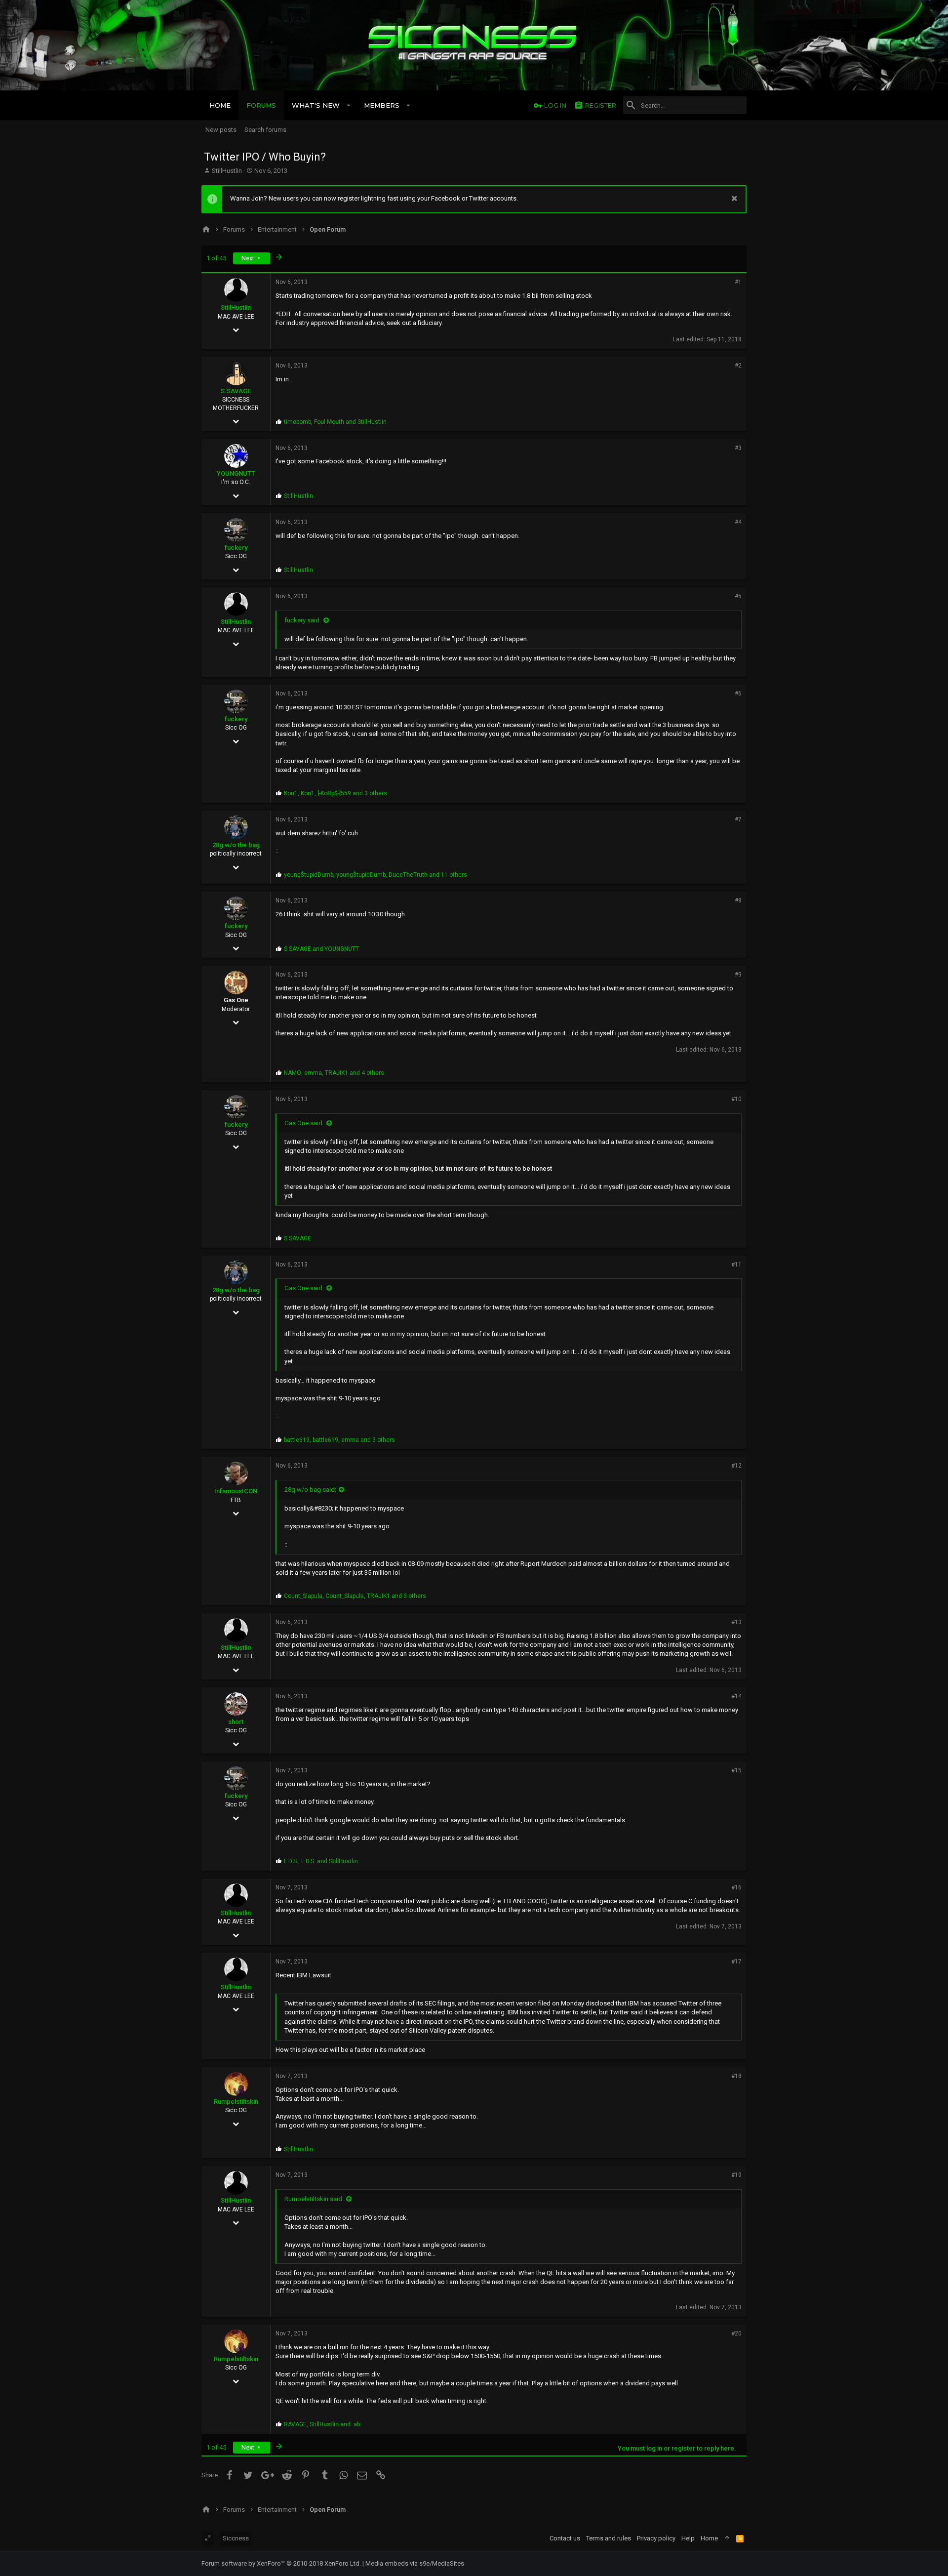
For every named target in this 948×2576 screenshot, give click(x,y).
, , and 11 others (375, 875)
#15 (736, 1770)
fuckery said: (303, 620)
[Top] (727, 2538)
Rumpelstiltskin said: (314, 2199)
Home (709, 2538)
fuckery (236, 548)
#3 (738, 448)
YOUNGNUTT (236, 473)
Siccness (236, 2538)
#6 (738, 694)
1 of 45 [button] (216, 258)
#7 (738, 819)
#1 (738, 282)
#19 (736, 2175)
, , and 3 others (336, 793)
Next (249, 258)
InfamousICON (236, 1491)
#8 (738, 900)
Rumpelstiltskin (236, 2102)
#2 (738, 366)
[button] (349, 105)
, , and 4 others (334, 1073)
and (321, 949)
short (236, 1722)
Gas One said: (304, 1123)
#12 (736, 1466)
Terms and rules (609, 2538)
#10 (736, 1099)
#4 (738, 522)
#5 (738, 596)
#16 (736, 1887)
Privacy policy (656, 2538)
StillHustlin (227, 171)
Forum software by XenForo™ (281, 2563)
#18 (736, 2076)
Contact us (565, 2538)
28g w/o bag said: (310, 1490)
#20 (736, 2333)
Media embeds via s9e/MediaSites (415, 2563)
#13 (736, 1622)
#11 (736, 1265)
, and (335, 422)
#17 (736, 1962)
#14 (736, 1696)
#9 (738, 975)
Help (688, 2538)
